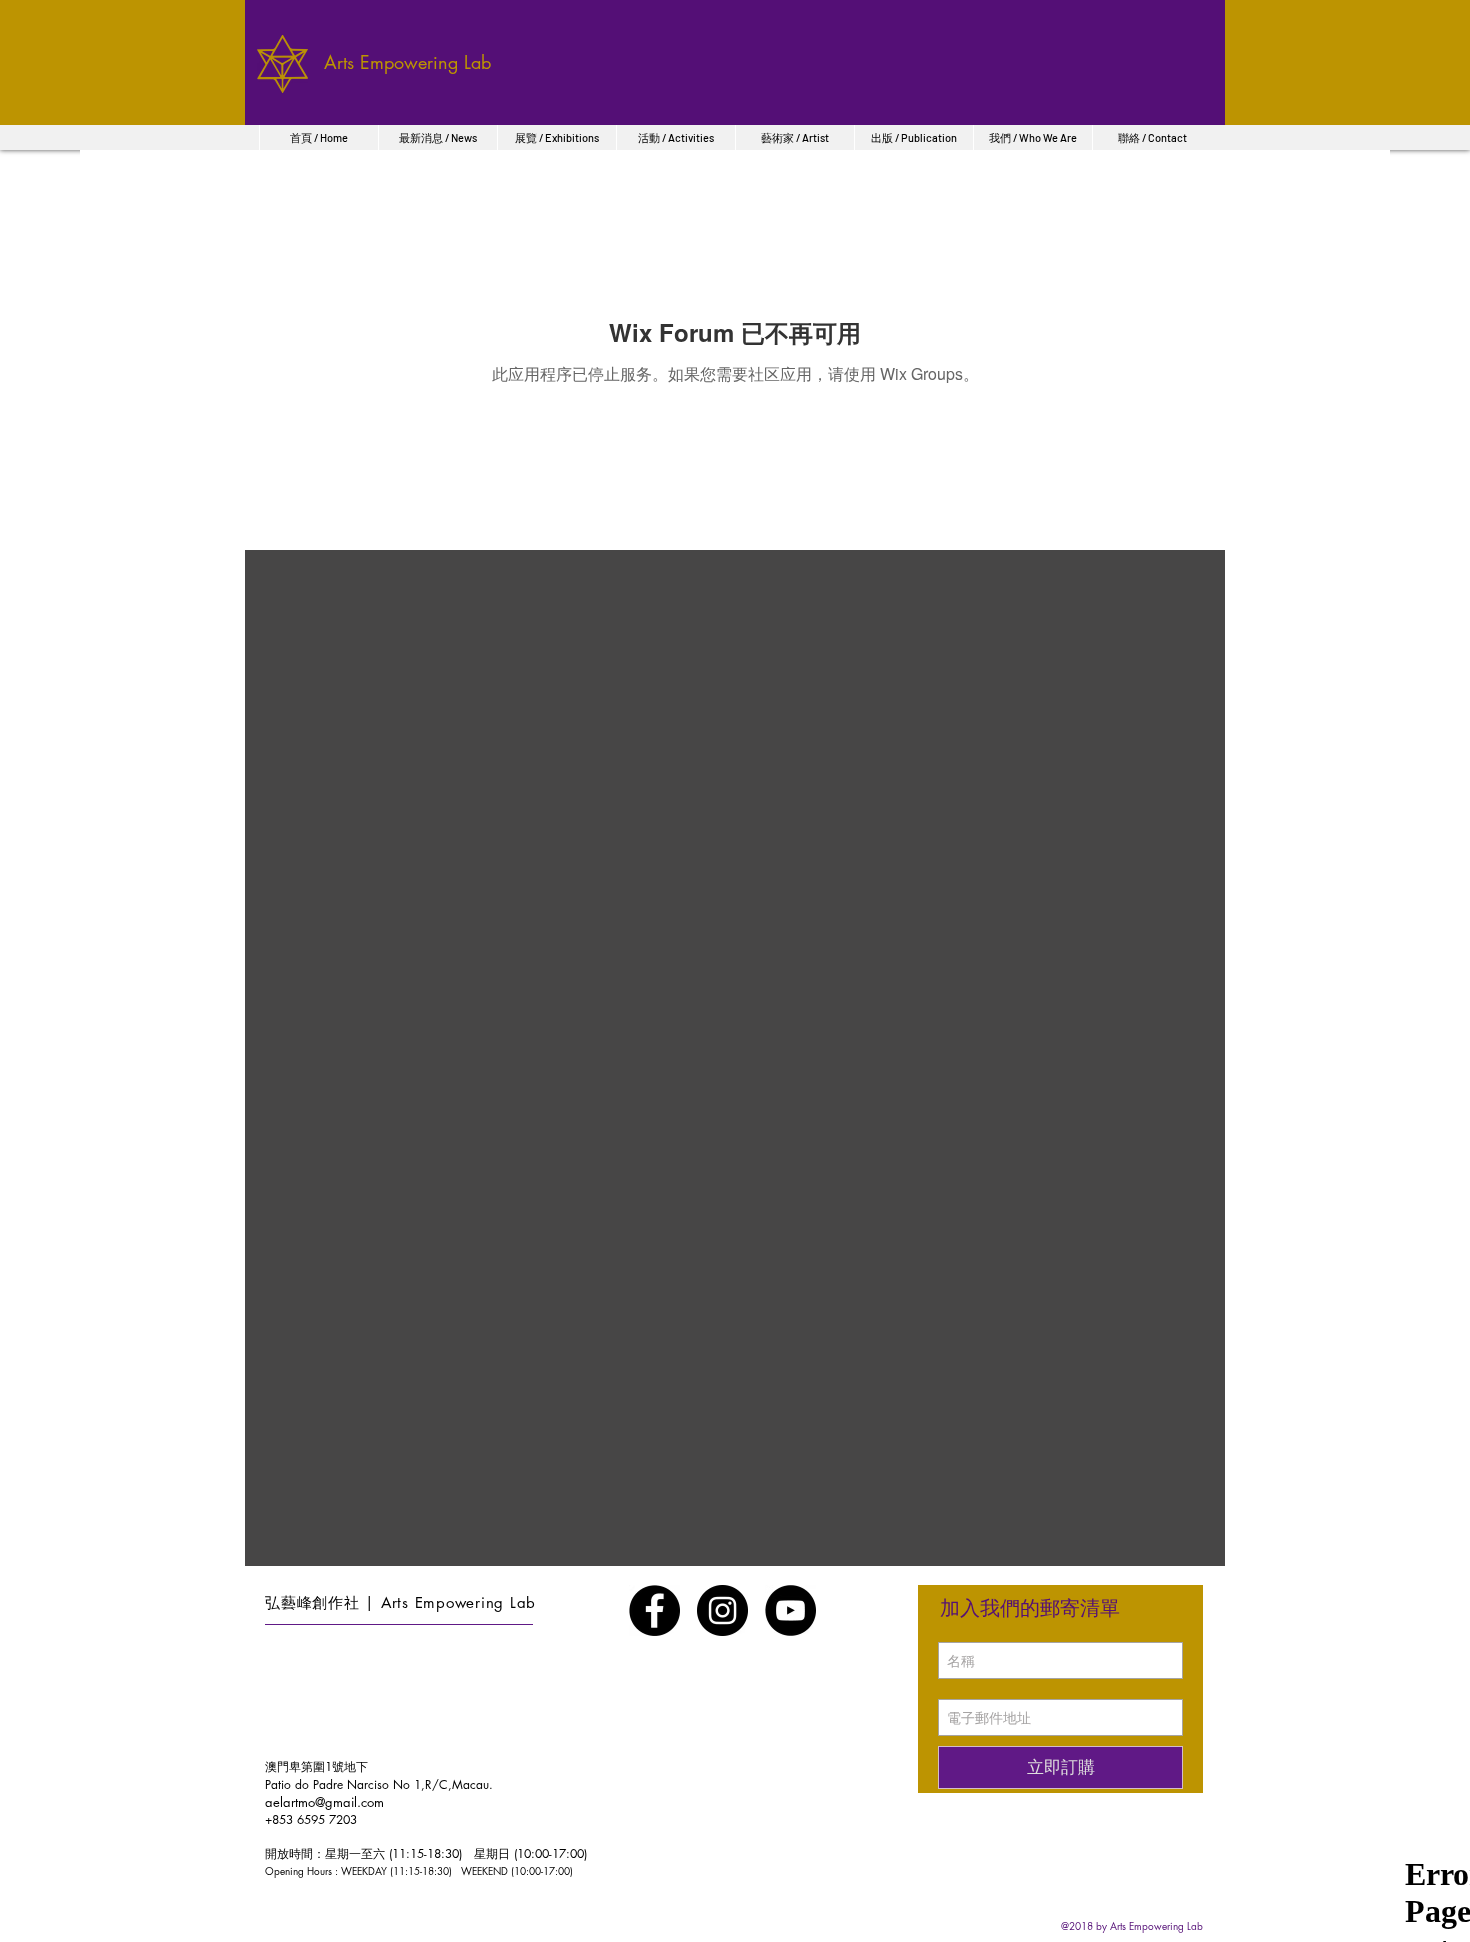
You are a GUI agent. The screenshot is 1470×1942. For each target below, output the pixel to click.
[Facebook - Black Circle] (654, 1610)
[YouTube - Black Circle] (790, 1610)
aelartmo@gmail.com (324, 1802)
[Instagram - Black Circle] (722, 1610)
